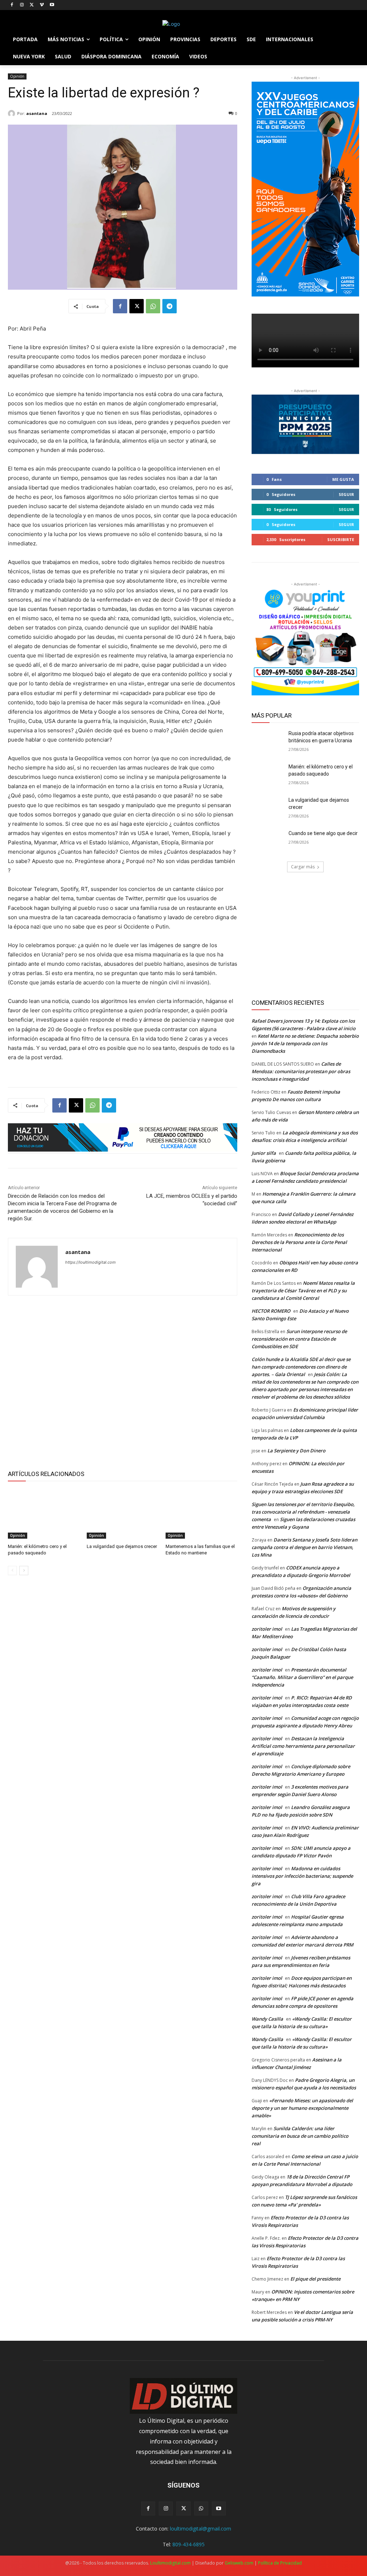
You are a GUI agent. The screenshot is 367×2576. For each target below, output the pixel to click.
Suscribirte (341, 539)
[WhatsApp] (153, 306)
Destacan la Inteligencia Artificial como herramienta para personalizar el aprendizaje (303, 1746)
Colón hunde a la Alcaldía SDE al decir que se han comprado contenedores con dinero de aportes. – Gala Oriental (301, 1367)
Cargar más (303, 867)
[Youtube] (52, 5)
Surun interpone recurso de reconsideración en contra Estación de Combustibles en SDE (299, 1339)
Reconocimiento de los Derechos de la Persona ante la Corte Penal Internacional (299, 1242)
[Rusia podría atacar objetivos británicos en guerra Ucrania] (268, 741)
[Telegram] (170, 306)
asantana (37, 113)
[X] (32, 5)
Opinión (17, 76)
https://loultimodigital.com (90, 1262)
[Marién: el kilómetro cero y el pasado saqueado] (44, 1514)
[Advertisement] (123, 1381)
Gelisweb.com (239, 2563)
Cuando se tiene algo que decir (323, 833)
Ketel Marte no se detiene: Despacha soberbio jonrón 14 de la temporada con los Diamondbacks (305, 1043)
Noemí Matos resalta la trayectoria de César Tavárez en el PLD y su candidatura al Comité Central (303, 1291)
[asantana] (13, 114)
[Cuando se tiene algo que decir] (268, 841)
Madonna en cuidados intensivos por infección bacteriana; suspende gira (302, 1876)
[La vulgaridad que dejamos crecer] (123, 1514)
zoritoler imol (267, 1629)
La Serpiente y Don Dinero (296, 1451)
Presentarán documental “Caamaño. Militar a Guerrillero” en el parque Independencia (302, 1677)
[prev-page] (12, 1571)
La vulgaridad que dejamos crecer (122, 1546)
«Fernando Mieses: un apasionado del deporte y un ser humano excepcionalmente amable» (302, 2108)
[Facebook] (12, 5)
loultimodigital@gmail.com (201, 2529)
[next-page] (24, 1571)
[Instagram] (22, 5)
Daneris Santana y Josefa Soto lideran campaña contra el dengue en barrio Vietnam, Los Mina (304, 1547)
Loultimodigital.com (170, 2563)
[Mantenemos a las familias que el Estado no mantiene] (201, 1514)
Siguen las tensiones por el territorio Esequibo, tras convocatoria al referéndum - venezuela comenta (303, 1512)
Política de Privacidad (280, 2563)
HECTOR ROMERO (271, 1311)
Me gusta (343, 479)
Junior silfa (264, 1153)
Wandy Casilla (267, 2019)
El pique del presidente (315, 2279)
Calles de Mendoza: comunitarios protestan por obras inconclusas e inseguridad (301, 1071)
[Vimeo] (42, 5)
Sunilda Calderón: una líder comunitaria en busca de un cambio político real (300, 2136)
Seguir (346, 494)
